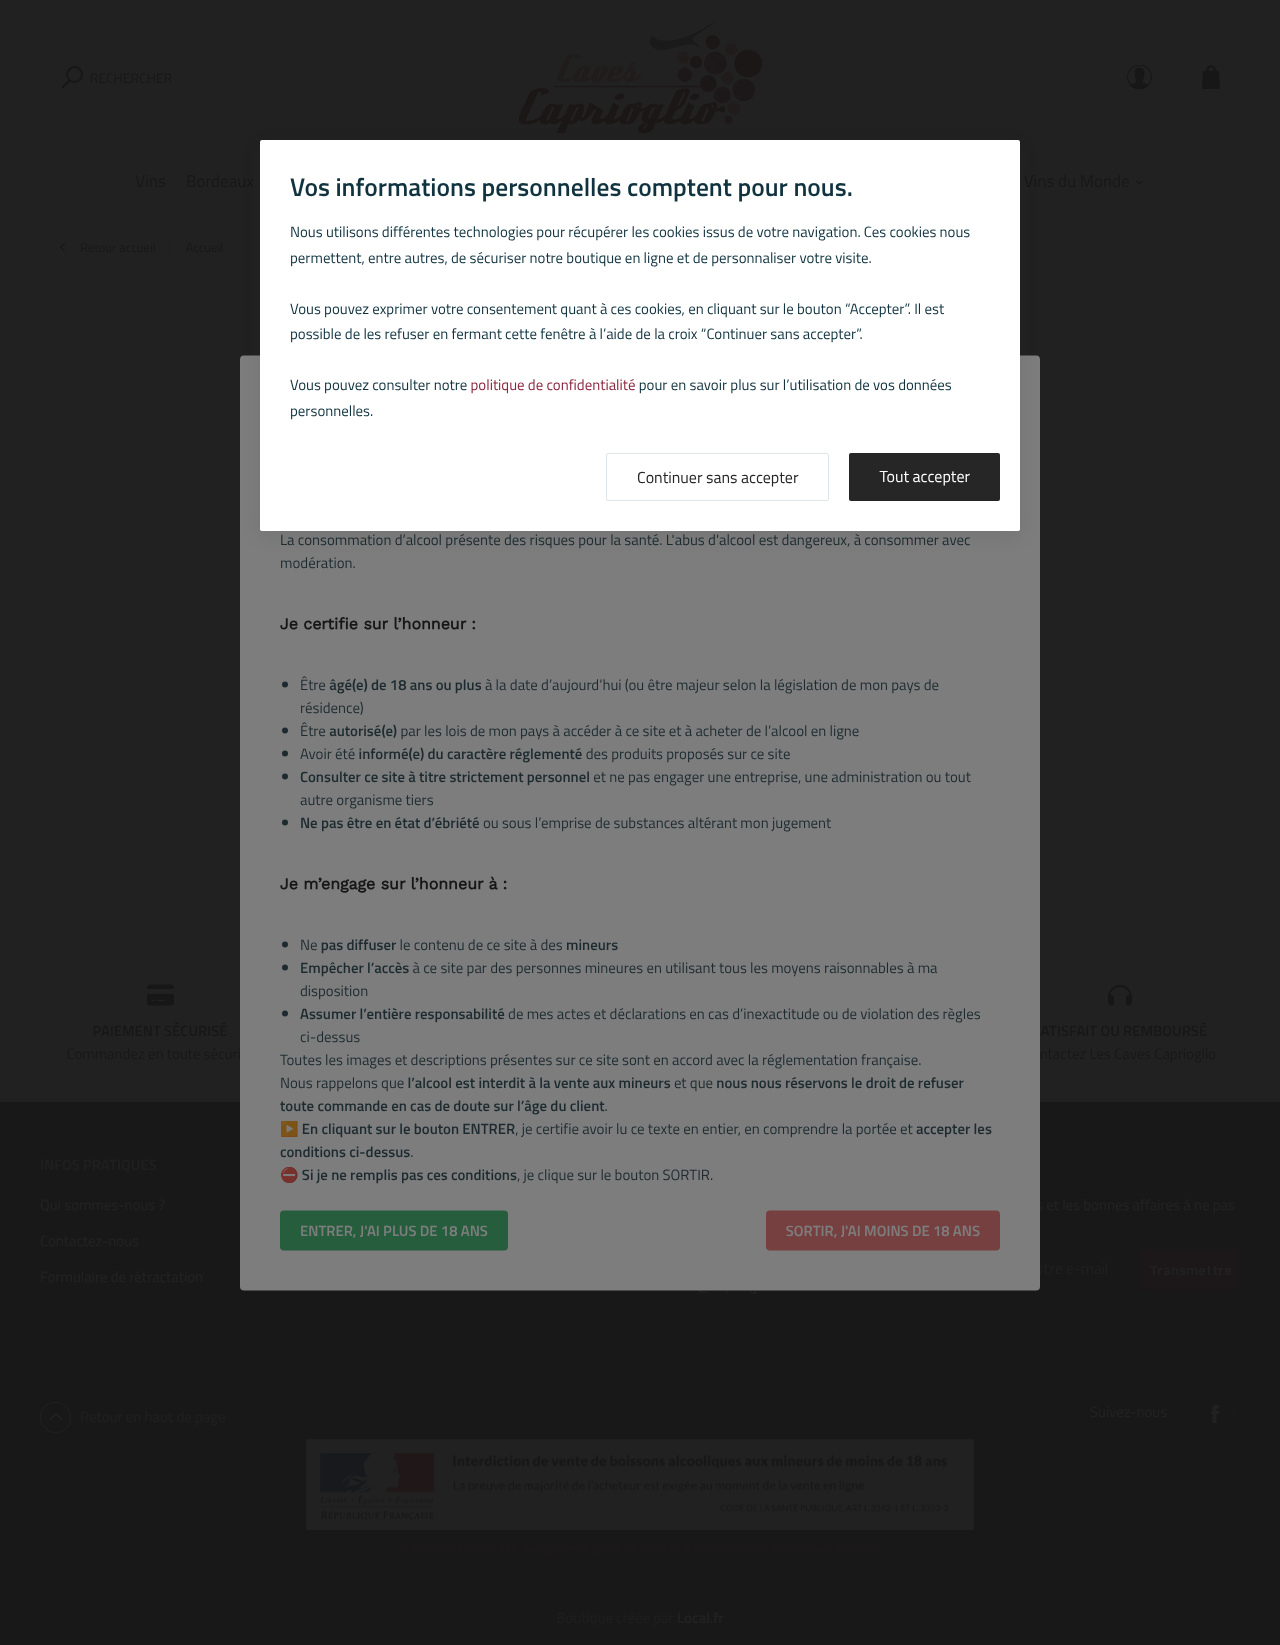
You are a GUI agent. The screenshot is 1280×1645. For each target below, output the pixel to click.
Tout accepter (924, 477)
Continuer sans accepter (717, 478)
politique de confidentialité (553, 384)
